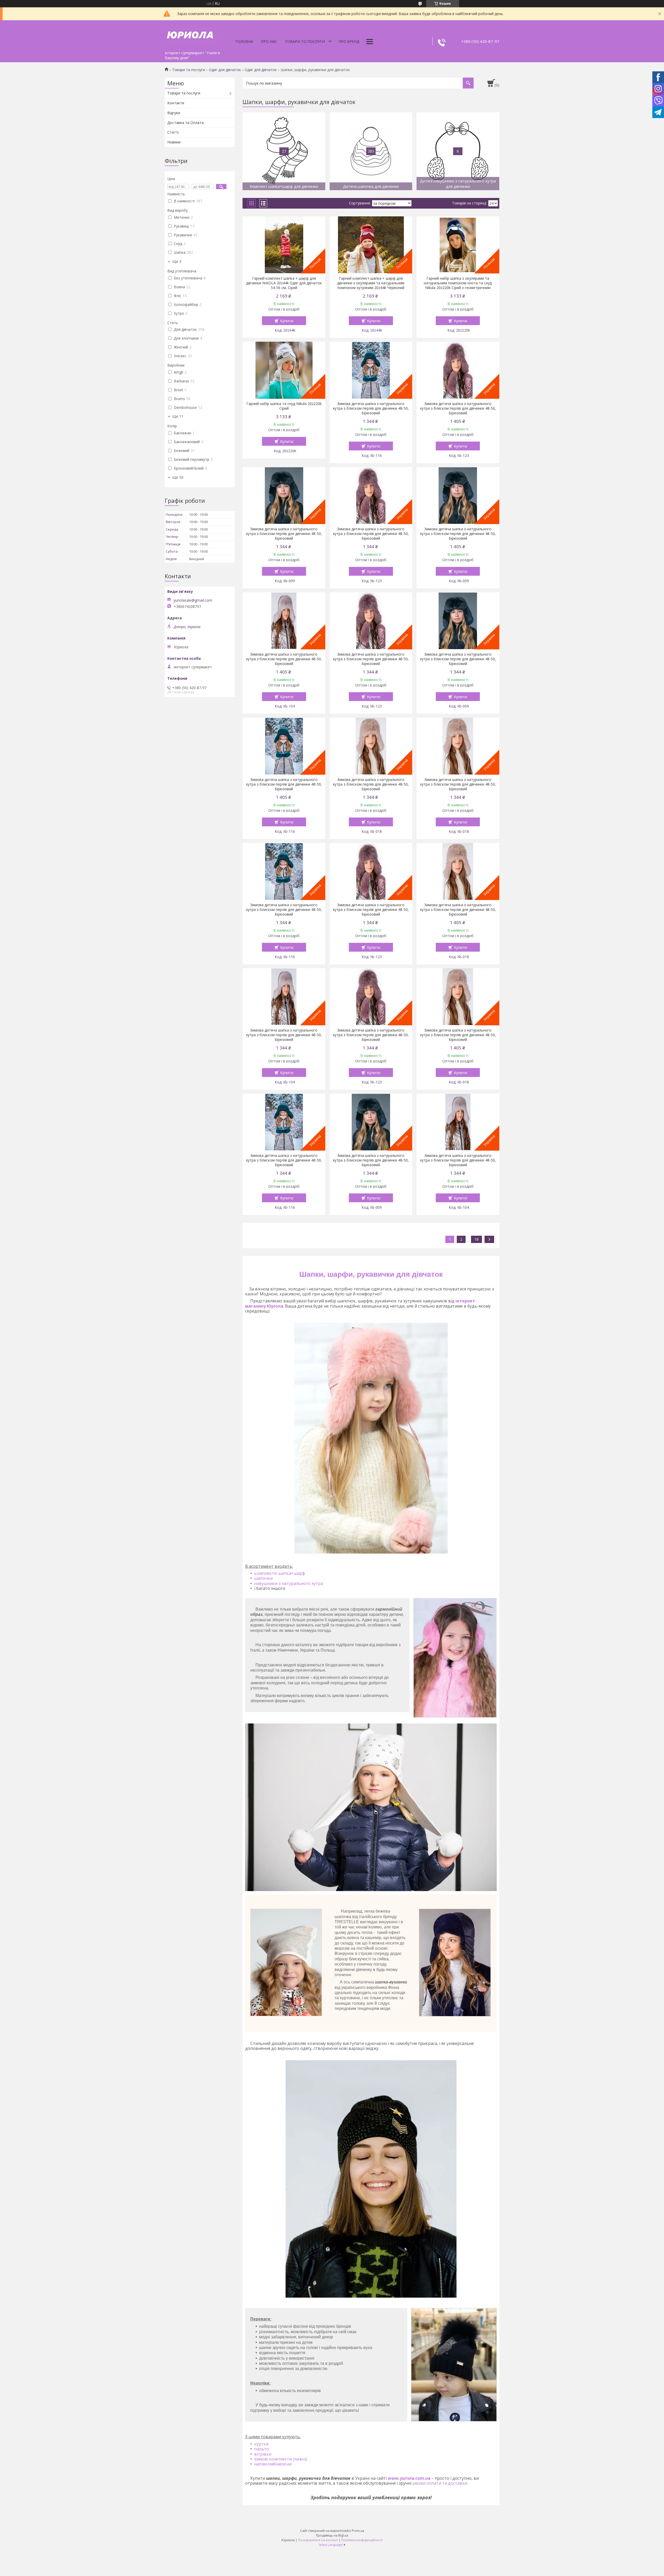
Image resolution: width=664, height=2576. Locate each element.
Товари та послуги (188, 70)
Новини (174, 142)
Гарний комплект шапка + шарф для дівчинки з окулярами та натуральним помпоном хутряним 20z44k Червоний (371, 283)
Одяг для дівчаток (225, 70)
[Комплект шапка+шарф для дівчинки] (284, 151)
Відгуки (174, 113)
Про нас (269, 41)
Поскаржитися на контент (318, 2540)
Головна (244, 41)
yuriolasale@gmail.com (193, 600)
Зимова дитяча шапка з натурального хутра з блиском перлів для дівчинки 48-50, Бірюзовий (371, 408)
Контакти (176, 103)
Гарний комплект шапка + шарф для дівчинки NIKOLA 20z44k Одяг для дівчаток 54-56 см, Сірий (284, 283)
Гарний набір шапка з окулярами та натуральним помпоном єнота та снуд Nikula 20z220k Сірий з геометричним (458, 283)
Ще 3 (177, 262)
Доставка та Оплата (185, 123)
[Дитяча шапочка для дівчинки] (371, 151)
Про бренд (349, 41)
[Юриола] (191, 34)
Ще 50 (178, 477)
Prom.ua (358, 2531)
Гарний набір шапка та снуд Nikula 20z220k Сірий (284, 406)
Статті (173, 132)
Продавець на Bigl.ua (332, 2535)
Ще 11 (178, 416)
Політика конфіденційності (362, 2540)
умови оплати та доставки (440, 2483)
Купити (287, 321)
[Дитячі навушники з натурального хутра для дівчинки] (458, 151)
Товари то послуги (305, 41)
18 (476, 1239)
